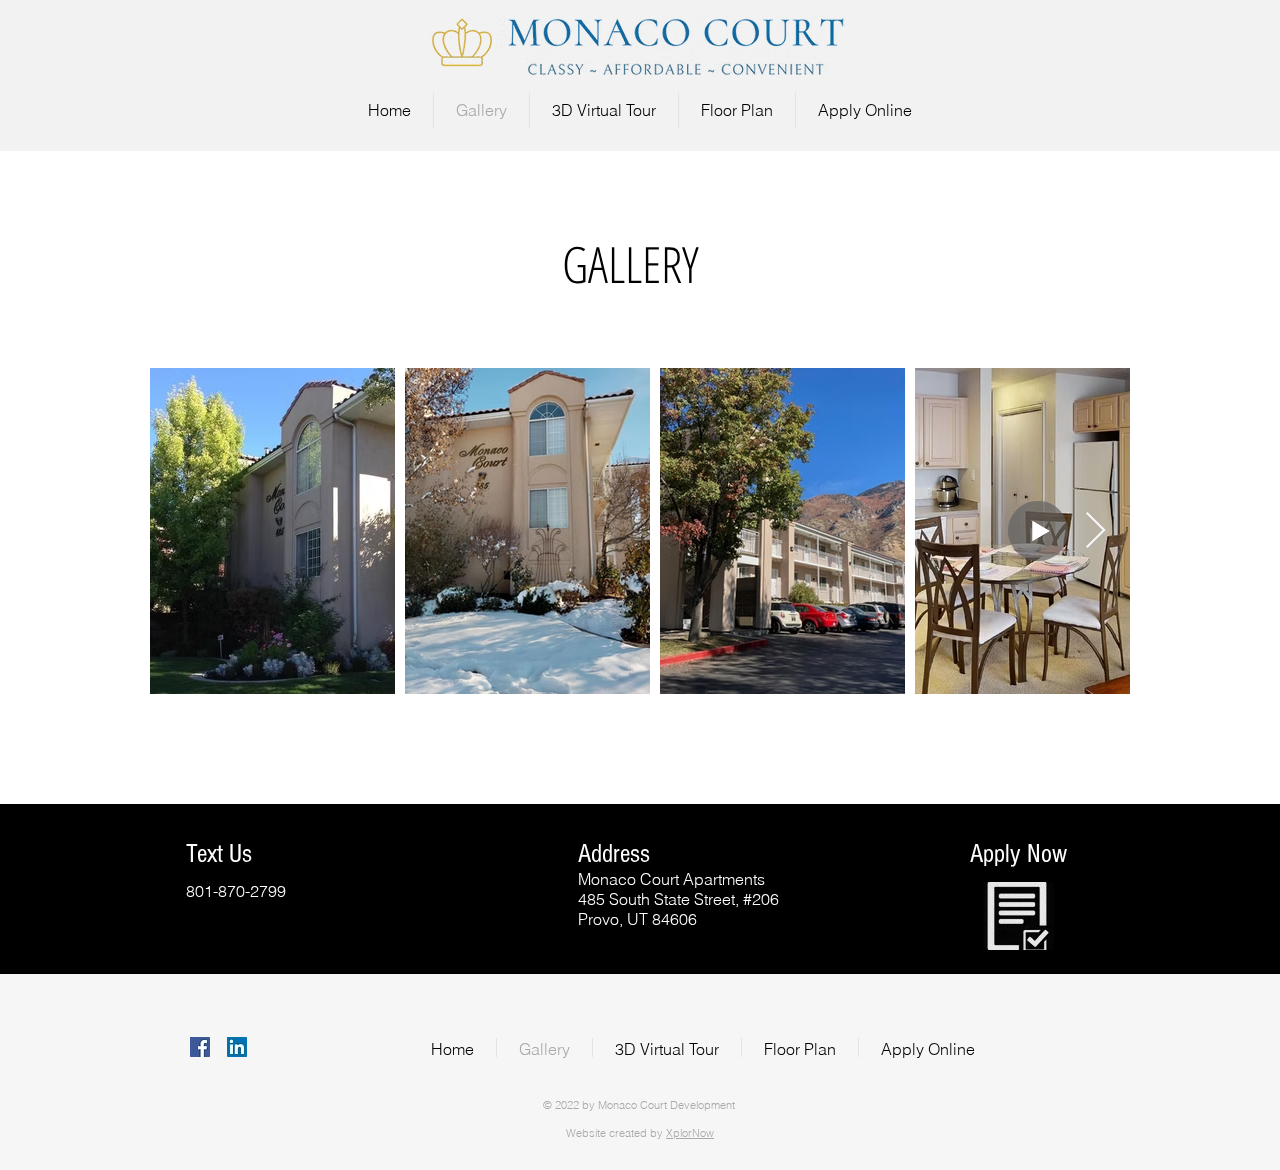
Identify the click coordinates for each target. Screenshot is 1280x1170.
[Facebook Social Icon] (200, 1047)
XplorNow (690, 1133)
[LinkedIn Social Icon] (237, 1047)
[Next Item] (1095, 531)
